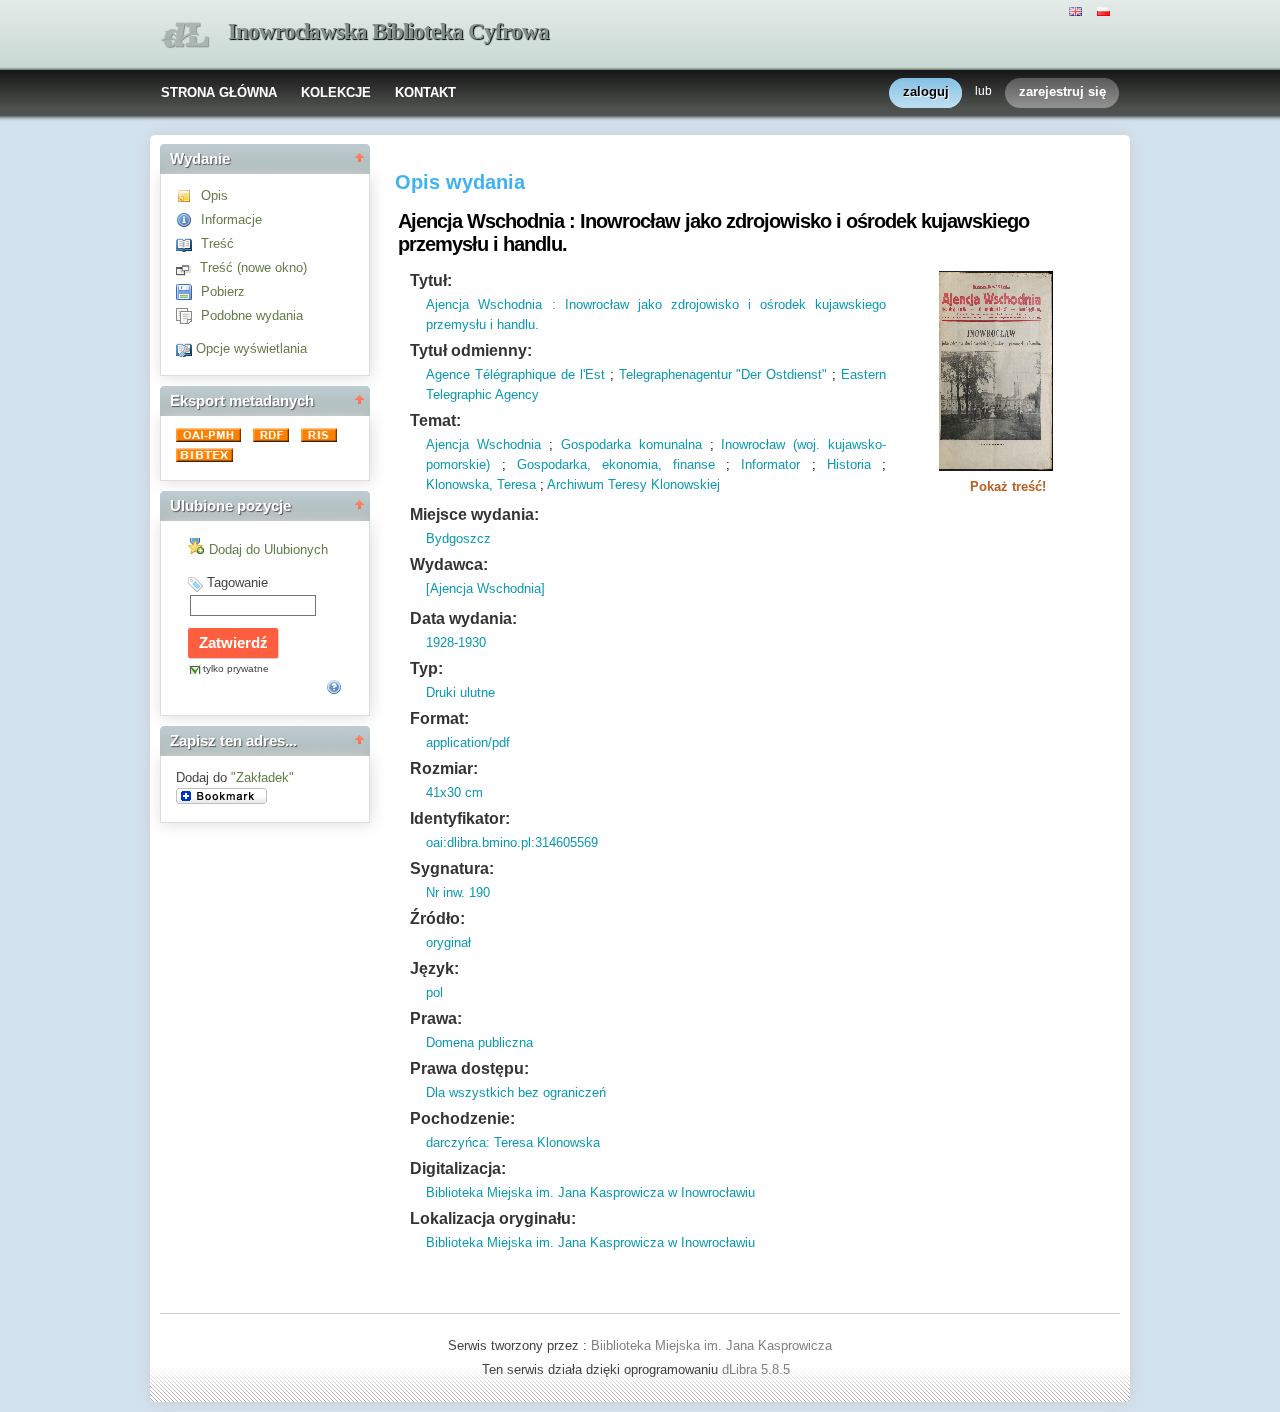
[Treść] (188, 243)
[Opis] (188, 195)
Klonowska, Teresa (481, 484)
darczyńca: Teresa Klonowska (513, 1142)
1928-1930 (456, 642)
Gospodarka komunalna (631, 444)
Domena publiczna (479, 1042)
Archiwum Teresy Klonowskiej (633, 484)
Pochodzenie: (462, 1118)
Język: (434, 968)
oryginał (448, 942)
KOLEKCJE (336, 92)
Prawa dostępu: (469, 1068)
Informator (770, 464)
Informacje (231, 219)
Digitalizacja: (458, 1168)
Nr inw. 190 (458, 892)
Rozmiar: (444, 768)
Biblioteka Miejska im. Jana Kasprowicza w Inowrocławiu (590, 1192)
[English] (1078, 10)
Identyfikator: (460, 818)
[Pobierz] (188, 291)
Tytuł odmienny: (471, 350)
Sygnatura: (452, 868)
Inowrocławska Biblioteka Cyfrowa (388, 31)
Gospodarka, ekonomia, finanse (616, 464)
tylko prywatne (236, 668)
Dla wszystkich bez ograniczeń (516, 1092)
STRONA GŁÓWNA (219, 92)
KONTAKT (425, 92)
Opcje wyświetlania (251, 348)
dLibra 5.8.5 (758, 1369)
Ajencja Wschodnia (483, 444)
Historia (849, 464)
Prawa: (436, 1018)
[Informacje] (188, 219)
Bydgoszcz (458, 538)
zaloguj (926, 91)
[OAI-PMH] (210, 437)
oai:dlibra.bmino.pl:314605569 (512, 842)
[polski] (1106, 10)
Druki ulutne (460, 692)
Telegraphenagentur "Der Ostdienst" (723, 374)
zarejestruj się (1062, 91)
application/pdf (468, 742)
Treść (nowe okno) (253, 267)
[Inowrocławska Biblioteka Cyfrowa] (185, 35)
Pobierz (223, 291)
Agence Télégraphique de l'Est (515, 374)
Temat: (435, 420)
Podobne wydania (252, 315)
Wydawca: (449, 564)
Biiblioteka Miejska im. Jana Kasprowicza (711, 1345)
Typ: (426, 668)
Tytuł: (431, 280)
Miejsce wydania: (474, 514)
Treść (217, 243)
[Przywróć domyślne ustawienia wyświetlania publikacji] (186, 348)
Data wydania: (463, 618)
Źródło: (437, 918)
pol (434, 992)
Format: (439, 718)
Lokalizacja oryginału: (493, 1218)
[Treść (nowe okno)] (188, 267)
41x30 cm (454, 792)
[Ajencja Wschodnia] (485, 588)
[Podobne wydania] (188, 315)
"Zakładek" (262, 777)
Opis (214, 195)
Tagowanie (237, 582)
